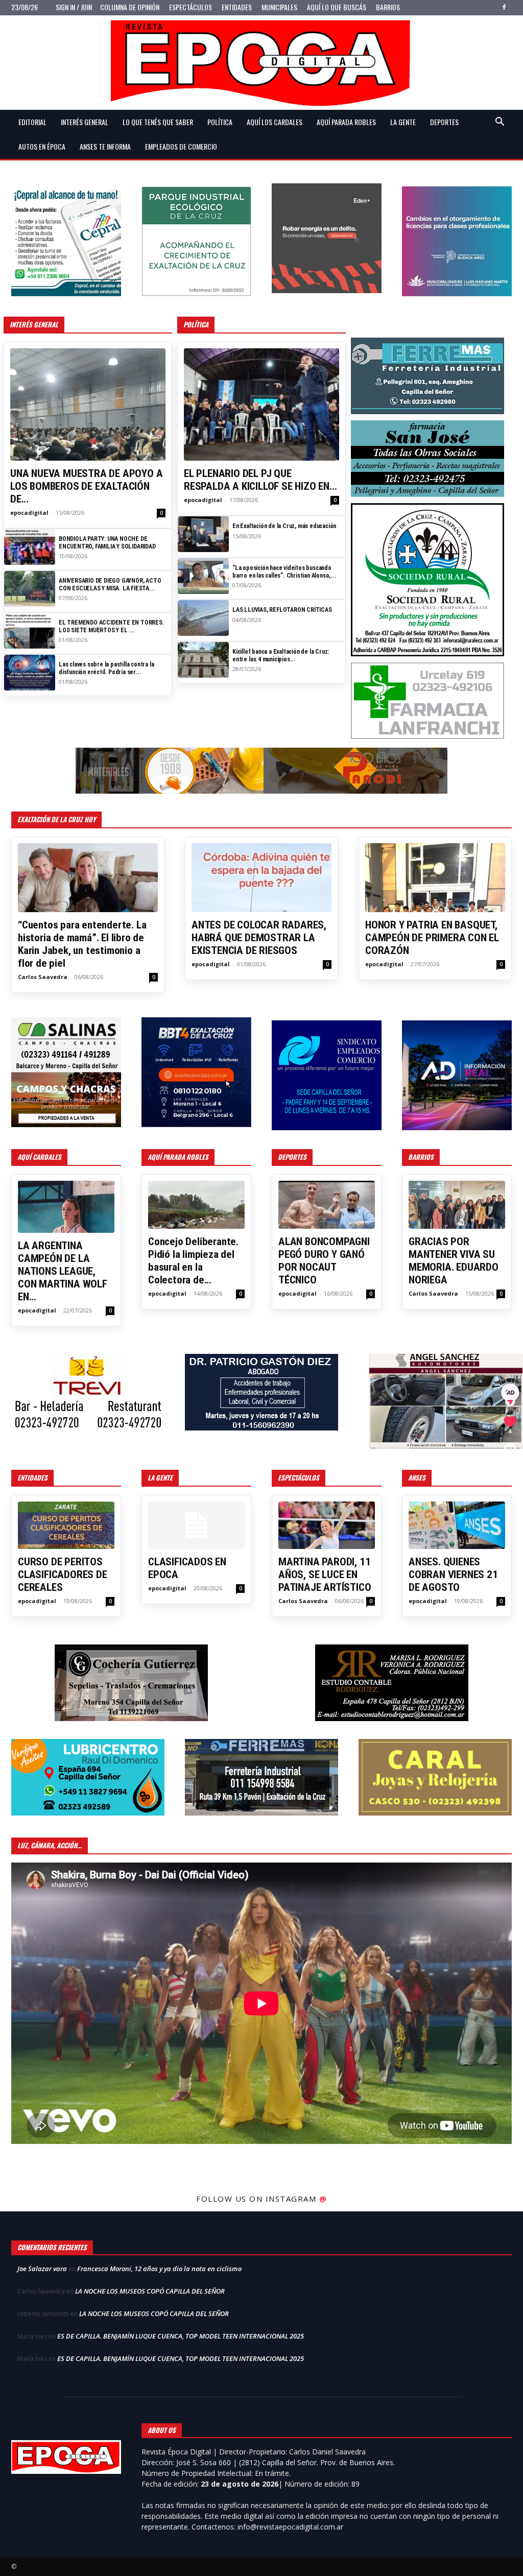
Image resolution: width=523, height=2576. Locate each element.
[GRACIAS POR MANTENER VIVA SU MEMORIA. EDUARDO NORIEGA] (457, 1204)
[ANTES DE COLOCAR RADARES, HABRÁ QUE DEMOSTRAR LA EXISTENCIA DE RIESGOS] (261, 878)
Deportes (444, 122)
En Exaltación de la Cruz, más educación (284, 526)
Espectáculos (191, 7)
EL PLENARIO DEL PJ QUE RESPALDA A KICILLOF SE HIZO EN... (260, 480)
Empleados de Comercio (181, 146)
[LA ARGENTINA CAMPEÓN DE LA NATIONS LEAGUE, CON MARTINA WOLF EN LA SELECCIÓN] (66, 1207)
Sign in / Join (74, 7)
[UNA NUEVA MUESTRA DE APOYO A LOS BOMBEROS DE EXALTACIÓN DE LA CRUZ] (88, 404)
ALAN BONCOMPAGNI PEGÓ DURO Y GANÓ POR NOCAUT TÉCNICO (324, 1261)
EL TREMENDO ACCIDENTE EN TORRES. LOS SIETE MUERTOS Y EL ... (112, 626)
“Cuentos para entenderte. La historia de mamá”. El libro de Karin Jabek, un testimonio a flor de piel (82, 944)
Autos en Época (42, 146)
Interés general (85, 122)
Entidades (237, 7)
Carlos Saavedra (43, 977)
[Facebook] (504, 7)
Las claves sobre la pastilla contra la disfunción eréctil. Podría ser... (106, 668)
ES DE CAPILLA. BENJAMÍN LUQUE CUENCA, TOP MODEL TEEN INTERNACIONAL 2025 (181, 2336)
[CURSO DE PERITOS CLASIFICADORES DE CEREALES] (66, 1525)
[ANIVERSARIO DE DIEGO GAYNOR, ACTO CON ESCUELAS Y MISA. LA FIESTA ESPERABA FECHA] (30, 589)
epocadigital (29, 512)
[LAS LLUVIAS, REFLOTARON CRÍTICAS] (203, 618)
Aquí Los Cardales (275, 122)
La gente (403, 122)
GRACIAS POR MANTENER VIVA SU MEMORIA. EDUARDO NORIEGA (454, 1261)
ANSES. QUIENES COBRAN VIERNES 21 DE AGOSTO (453, 1575)
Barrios (388, 7)
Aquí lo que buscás (337, 7)
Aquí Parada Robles (346, 122)
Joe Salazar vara (42, 2269)
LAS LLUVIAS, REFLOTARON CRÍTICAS (282, 610)
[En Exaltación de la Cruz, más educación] (203, 534)
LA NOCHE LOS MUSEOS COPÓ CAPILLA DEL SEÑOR (150, 2291)
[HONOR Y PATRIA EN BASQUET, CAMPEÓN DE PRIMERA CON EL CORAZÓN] (435, 878)
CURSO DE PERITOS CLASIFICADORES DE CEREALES (63, 1575)
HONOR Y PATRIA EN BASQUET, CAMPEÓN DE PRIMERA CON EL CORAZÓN (432, 938)
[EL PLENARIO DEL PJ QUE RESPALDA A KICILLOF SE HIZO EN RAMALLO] (261, 404)
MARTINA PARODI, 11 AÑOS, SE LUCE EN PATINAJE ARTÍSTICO (325, 1575)
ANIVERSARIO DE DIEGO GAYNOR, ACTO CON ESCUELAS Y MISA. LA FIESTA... (110, 584)
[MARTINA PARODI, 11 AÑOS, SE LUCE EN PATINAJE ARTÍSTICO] (327, 1525)
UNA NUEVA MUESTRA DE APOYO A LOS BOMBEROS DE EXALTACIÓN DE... (86, 486)
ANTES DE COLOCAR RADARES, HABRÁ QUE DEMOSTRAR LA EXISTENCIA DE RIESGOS (259, 938)
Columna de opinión (130, 7)
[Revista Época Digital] (261, 63)
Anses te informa (105, 146)
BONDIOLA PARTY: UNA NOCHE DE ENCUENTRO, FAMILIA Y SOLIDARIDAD (107, 542)
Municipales (279, 7)
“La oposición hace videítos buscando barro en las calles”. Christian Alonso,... (284, 571)
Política (220, 122)
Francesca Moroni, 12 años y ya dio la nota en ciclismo (159, 2269)
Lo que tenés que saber (158, 122)
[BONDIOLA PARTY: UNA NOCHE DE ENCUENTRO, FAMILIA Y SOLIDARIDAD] (30, 547)
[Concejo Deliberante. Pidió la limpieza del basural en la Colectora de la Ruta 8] (196, 1204)
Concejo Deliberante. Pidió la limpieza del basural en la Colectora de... (193, 1261)
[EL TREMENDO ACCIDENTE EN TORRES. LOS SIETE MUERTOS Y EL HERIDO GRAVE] (30, 631)
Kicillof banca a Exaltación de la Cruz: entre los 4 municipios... (281, 655)
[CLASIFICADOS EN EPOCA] (196, 1525)
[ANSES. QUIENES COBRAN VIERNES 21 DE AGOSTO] (457, 1525)
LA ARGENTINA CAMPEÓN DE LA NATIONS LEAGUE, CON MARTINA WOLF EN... (63, 1271)
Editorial (32, 122)
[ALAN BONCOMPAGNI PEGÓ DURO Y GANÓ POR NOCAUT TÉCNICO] (327, 1204)
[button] (500, 123)
